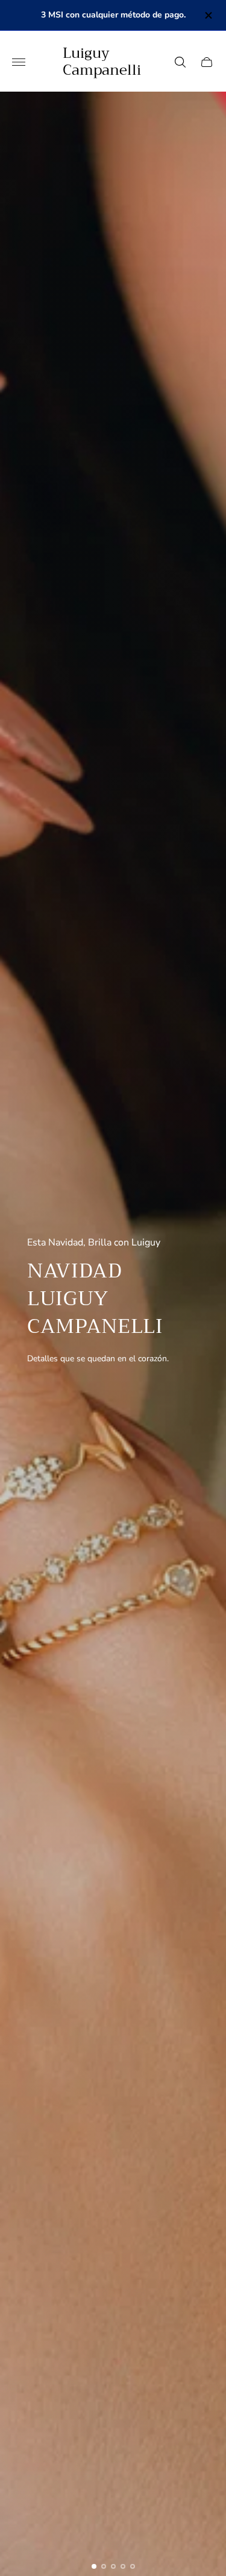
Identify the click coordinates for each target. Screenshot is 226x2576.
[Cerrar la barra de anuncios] (208, 15)
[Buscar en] (180, 62)
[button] (94, 2566)
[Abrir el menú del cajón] (19, 62)
